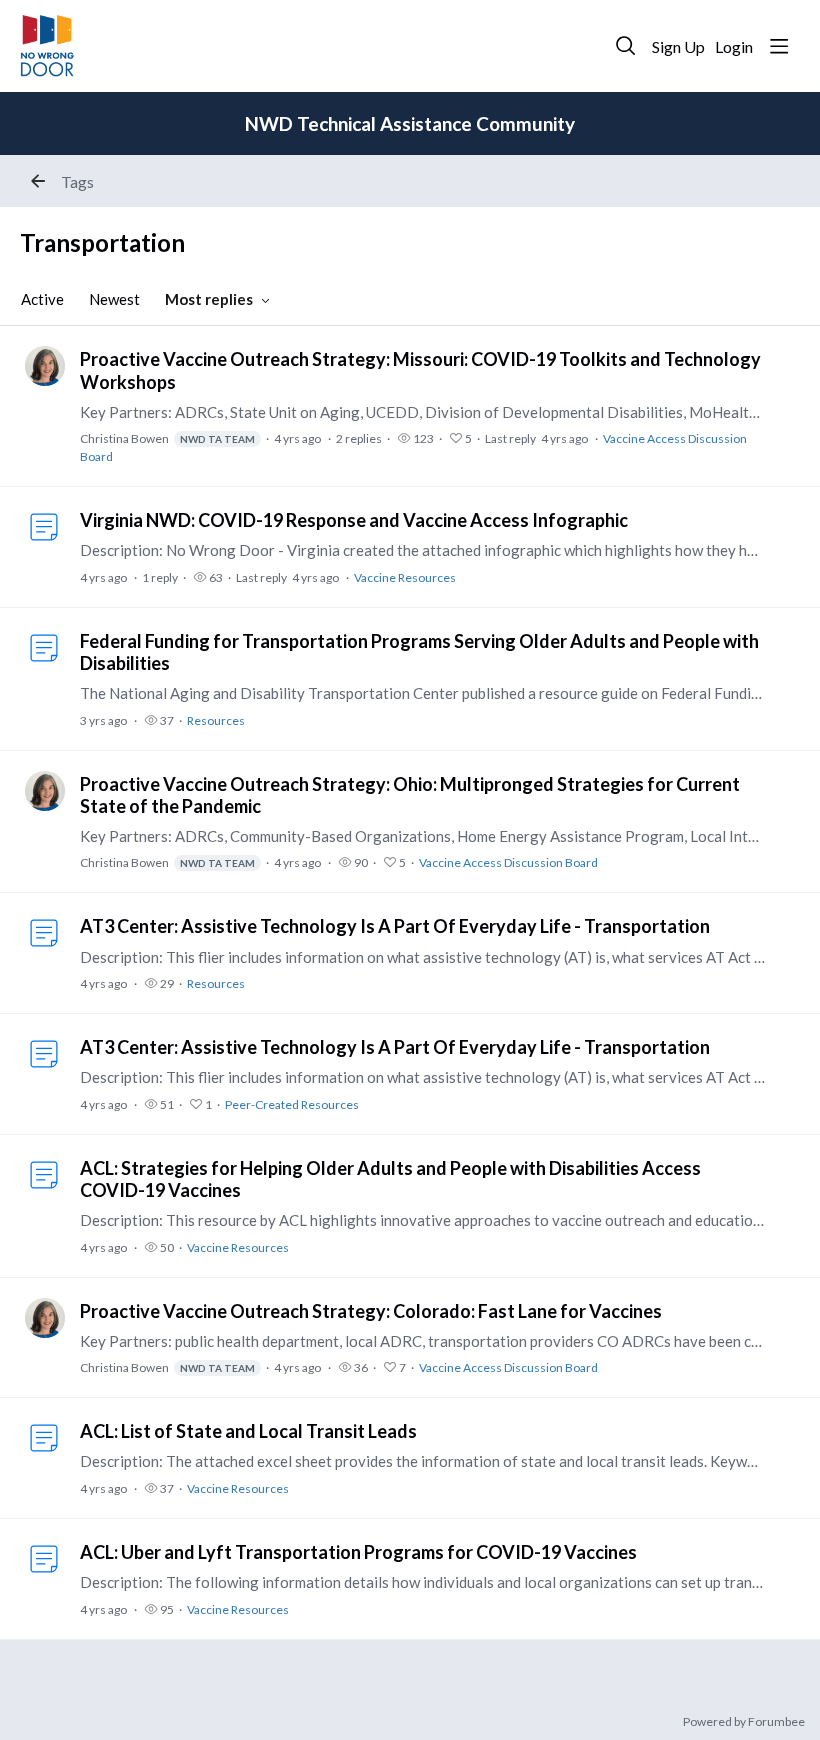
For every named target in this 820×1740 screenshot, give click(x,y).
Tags (77, 181)
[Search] (626, 46)
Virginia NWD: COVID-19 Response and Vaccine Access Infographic (354, 520)
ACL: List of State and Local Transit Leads (248, 1431)
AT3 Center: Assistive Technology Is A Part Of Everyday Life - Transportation (395, 926)
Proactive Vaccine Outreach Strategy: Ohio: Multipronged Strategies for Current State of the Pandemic (410, 795)
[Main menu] (779, 46)
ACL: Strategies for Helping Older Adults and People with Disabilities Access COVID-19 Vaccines (390, 1179)
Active (42, 299)
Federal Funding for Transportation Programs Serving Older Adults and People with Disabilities (419, 652)
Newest (114, 299)
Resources (216, 720)
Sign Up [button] (678, 46)
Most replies (209, 299)
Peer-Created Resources (292, 1104)
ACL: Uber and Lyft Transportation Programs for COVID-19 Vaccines (358, 1552)
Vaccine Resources (405, 577)
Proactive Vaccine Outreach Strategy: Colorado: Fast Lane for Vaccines (371, 1311)
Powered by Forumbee (744, 1722)
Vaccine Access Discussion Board (508, 862)
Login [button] (734, 46)
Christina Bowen (167, 438)
